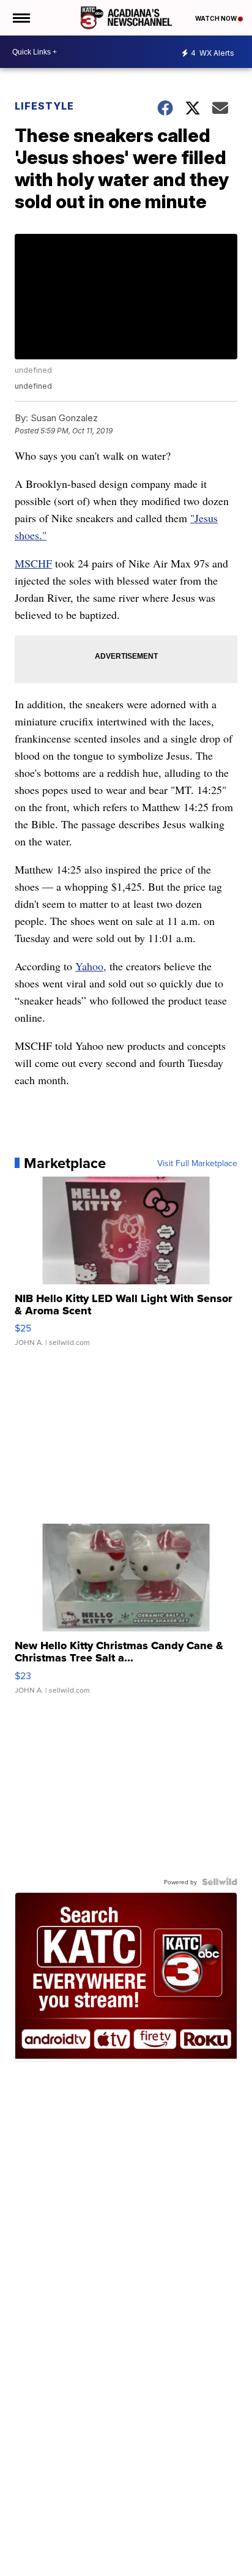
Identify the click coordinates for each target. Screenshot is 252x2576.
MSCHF (33, 563)
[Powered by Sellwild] (220, 1882)
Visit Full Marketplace (197, 1163)
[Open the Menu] (20, 18)
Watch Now (217, 18)
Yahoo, (91, 966)
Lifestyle (44, 106)
